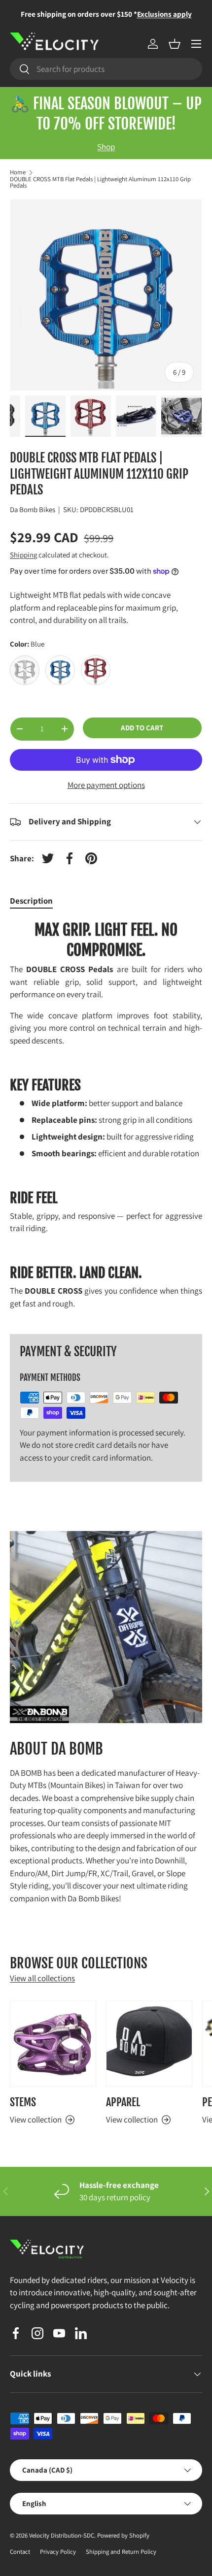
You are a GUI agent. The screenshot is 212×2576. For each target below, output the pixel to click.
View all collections (42, 1978)
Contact (20, 2552)
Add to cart (142, 728)
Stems (23, 2102)
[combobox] (106, 69)
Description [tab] (31, 901)
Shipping (23, 555)
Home (18, 173)
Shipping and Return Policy (121, 2552)
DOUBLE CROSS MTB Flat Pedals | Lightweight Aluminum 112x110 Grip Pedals (100, 183)
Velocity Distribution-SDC (62, 2535)
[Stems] (53, 2044)
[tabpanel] (106, 1119)
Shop (106, 147)
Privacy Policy (58, 2552)
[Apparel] (149, 2044)
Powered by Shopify (123, 2535)
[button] (175, 44)
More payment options (106, 785)
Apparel (123, 2102)
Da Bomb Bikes (33, 509)
